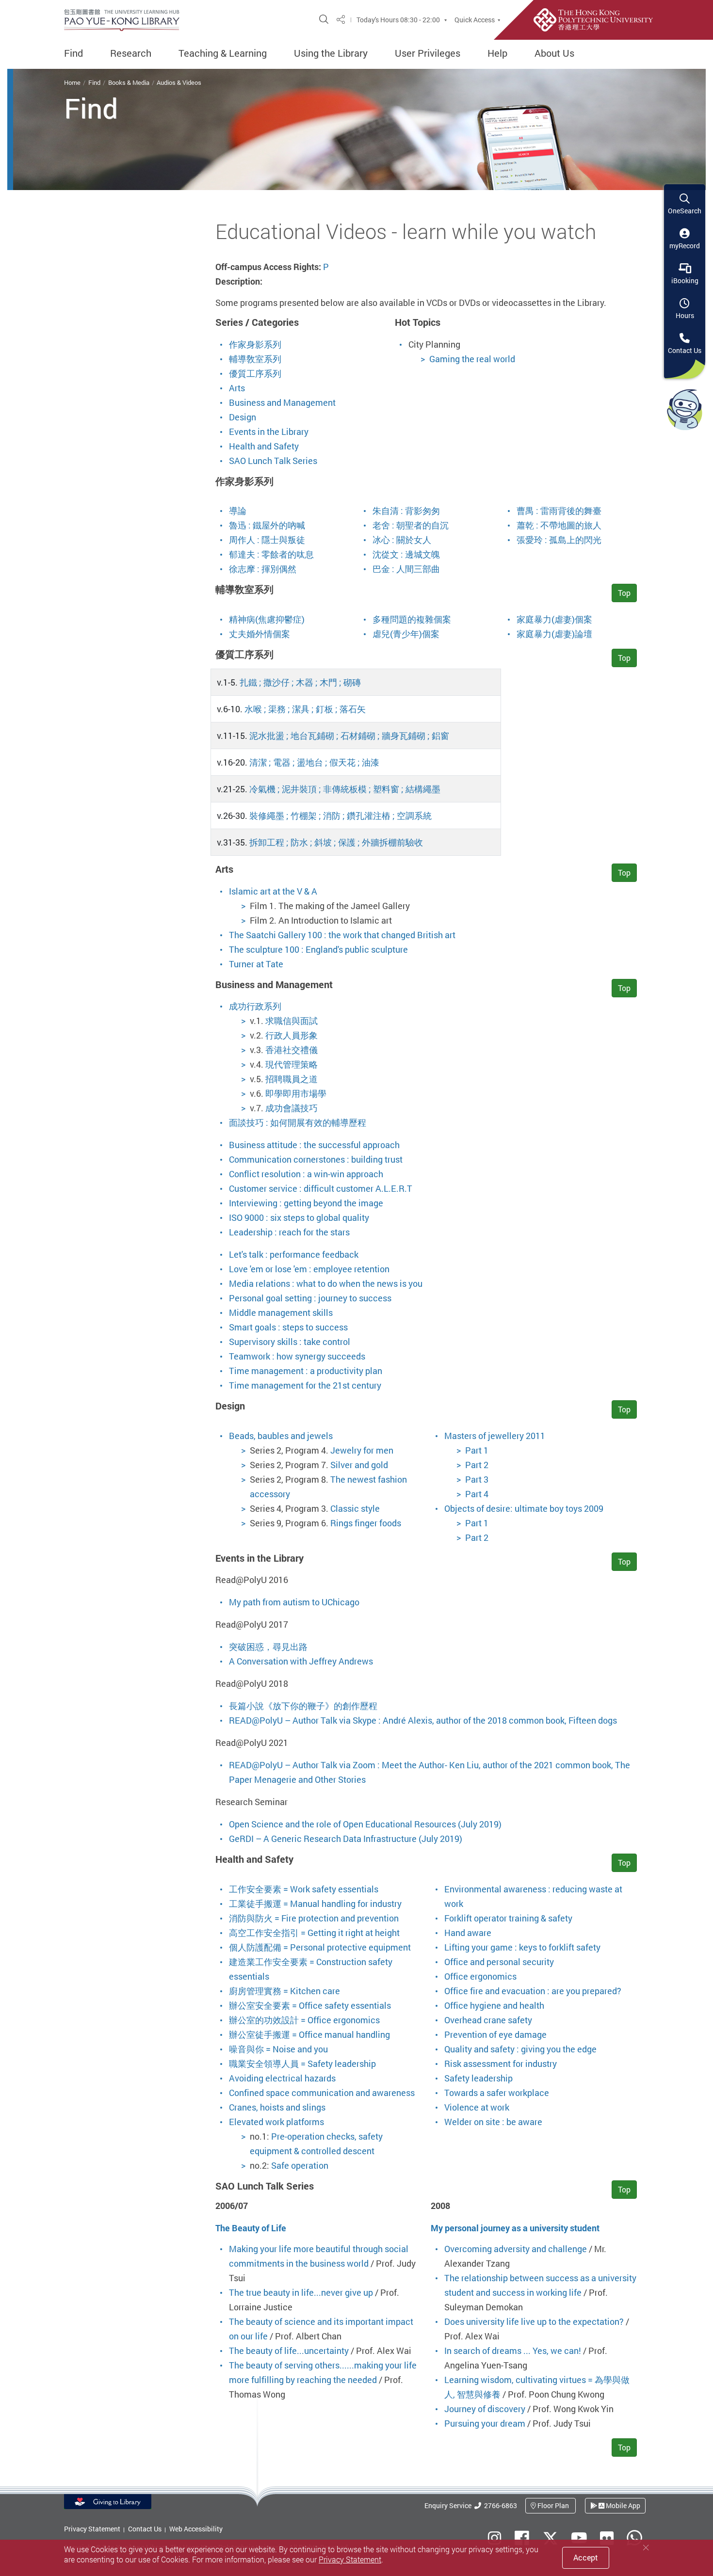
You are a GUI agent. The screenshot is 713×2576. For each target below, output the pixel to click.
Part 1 (477, 1450)
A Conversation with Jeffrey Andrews (301, 1661)
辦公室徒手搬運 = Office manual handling (309, 2034)
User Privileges (428, 53)
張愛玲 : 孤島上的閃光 (559, 540)
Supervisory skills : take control (290, 1342)
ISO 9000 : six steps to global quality (299, 1217)
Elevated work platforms (276, 2122)
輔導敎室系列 (255, 359)
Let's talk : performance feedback (294, 1254)
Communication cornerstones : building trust (316, 1159)
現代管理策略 (292, 1064)
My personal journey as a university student (515, 2228)
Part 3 (477, 1479)
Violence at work (477, 2107)
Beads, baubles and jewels (281, 1436)
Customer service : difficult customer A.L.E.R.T (321, 1188)
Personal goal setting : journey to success (310, 1298)
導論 (238, 511)
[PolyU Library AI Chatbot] (685, 409)
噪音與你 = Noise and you (278, 2049)
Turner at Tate (256, 964)
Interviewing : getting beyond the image (306, 1203)
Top (624, 593)
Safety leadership (478, 2078)
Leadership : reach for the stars (289, 1232)
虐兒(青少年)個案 (406, 634)
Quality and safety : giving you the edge (520, 2049)
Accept (586, 2558)
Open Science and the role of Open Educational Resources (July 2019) (365, 1824)
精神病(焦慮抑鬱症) (267, 619)
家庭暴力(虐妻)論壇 (554, 634)
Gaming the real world (472, 359)
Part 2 (477, 1465)
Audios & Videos (179, 82)
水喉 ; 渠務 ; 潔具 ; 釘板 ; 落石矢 (305, 709)
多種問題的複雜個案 (412, 619)
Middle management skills (281, 1312)
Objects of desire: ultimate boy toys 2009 (524, 1508)
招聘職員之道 (292, 1079)
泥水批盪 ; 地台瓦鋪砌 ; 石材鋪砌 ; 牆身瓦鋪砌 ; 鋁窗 (349, 736)
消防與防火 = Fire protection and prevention (314, 1918)
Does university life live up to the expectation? (534, 2321)
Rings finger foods (366, 1523)
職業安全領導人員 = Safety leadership (302, 2064)
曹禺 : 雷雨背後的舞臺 (559, 511)
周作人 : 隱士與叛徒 (267, 540)
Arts (237, 388)
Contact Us (145, 2529)
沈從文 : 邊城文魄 (406, 554)
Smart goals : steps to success (288, 1327)
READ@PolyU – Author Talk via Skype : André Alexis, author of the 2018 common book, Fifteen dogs (423, 1720)
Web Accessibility (196, 2529)
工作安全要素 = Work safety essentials (304, 1889)
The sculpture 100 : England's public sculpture (318, 949)
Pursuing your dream (485, 2423)
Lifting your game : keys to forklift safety (522, 1947)
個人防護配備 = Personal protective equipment (320, 1947)
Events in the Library (269, 432)
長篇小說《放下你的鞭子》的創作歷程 (303, 1706)
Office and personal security (499, 1962)
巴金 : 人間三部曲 (406, 569)
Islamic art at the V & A (273, 891)
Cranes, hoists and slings (277, 2107)
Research (131, 53)
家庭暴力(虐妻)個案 (554, 619)
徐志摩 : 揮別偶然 (263, 569)
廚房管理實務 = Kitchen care (284, 1991)
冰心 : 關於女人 (402, 540)
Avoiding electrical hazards (282, 2078)
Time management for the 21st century (305, 1385)
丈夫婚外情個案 (259, 634)
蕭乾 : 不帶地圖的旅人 (559, 525)
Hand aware (468, 1933)
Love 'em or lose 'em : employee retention (309, 1269)
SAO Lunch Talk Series (273, 461)
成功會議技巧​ (292, 1108)
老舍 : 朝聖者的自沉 (411, 525)
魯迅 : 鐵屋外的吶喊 (267, 525)
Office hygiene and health (494, 2005)
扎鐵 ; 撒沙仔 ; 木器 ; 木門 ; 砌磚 (300, 682)
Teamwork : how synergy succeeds (297, 1356)
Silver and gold (359, 1465)
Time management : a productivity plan (306, 1371)
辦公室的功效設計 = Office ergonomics (304, 2020)
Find (73, 53)
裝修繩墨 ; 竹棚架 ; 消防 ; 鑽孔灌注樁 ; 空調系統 (340, 816)
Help (497, 53)
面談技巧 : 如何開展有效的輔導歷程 (298, 1122)
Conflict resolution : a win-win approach (306, 1174)
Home (72, 82)
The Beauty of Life (251, 2228)
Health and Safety (264, 446)
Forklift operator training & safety (508, 1918)
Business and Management (282, 402)
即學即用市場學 (296, 1093)
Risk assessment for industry (501, 2064)
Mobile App (622, 2505)
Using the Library (331, 53)
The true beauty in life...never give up (301, 2292)
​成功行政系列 (255, 1006)
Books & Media (129, 82)
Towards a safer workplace (497, 2093)
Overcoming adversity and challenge (516, 2249)
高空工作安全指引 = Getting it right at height (314, 1933)
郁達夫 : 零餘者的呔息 (271, 554)
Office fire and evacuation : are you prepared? (533, 1991)
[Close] (646, 2548)
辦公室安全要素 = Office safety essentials (310, 2005)
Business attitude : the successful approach (314, 1145)
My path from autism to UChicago (294, 1602)
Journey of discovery (485, 2409)
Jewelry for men (362, 1450)
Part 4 (477, 1494)
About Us (554, 53)
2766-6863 (499, 2505)
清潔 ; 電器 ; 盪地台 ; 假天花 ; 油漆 (314, 762)
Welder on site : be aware (493, 2122)
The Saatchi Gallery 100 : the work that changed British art (342, 935)
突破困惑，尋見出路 (268, 1647)
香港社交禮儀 (292, 1050)
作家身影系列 (255, 344)
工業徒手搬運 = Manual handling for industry (315, 1904)
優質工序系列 (255, 373)
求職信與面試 (292, 1021)
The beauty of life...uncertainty (289, 2351)
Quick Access (475, 20)
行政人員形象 (292, 1035)
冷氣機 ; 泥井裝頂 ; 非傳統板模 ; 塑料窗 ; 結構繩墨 (345, 789)
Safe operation (300, 2165)
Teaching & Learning (223, 53)
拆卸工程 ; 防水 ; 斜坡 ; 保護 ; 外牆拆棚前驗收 (336, 842)
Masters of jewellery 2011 (495, 1436)
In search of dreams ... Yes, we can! (513, 2351)
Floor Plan (553, 2505)
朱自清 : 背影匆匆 (406, 511)
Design (243, 417)
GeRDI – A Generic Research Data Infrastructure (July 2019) (346, 1839)
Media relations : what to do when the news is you (326, 1283)
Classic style (355, 1508)
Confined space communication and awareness (322, 2093)
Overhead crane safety (488, 2020)
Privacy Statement (92, 2529)
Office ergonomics (480, 1976)
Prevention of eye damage (495, 2034)
